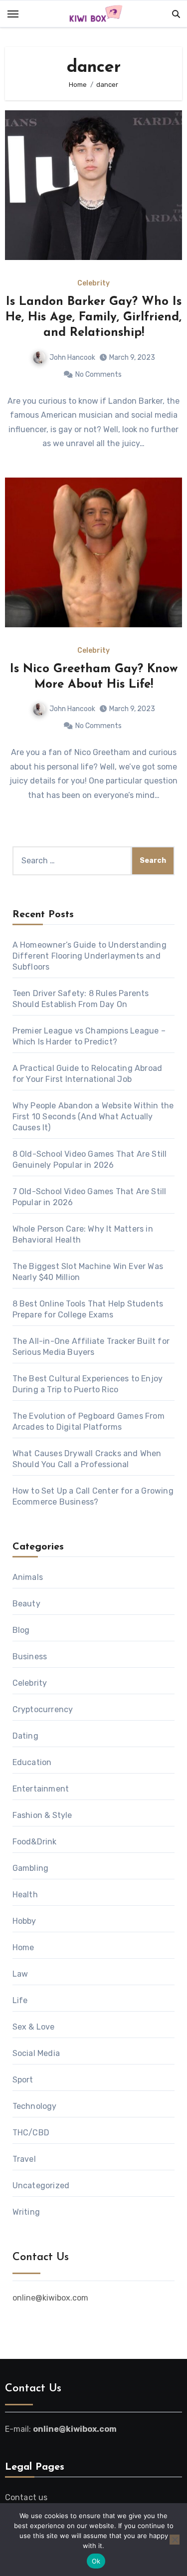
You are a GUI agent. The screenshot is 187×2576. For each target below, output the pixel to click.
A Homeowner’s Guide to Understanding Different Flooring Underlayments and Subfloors (90, 956)
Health (25, 1895)
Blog (21, 1630)
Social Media (36, 2053)
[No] (175, 2540)
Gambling (31, 1868)
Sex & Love (34, 2027)
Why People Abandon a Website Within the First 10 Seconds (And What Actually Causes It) (93, 1117)
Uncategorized (41, 2186)
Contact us (26, 2497)
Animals (28, 1577)
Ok (96, 2561)
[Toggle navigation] (13, 14)
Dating (25, 1736)
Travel (24, 2159)
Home (23, 1947)
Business (30, 1657)
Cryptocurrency (43, 1709)
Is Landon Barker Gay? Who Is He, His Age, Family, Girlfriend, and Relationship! (93, 317)
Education (32, 1762)
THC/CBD (31, 2133)
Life (20, 2000)
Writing (26, 2212)
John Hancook (72, 358)
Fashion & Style (42, 1815)
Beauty (26, 1604)
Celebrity (93, 283)
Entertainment (41, 1789)
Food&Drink (35, 1842)
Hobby (24, 1921)
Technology (35, 2106)
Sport (23, 2080)
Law (20, 1974)
